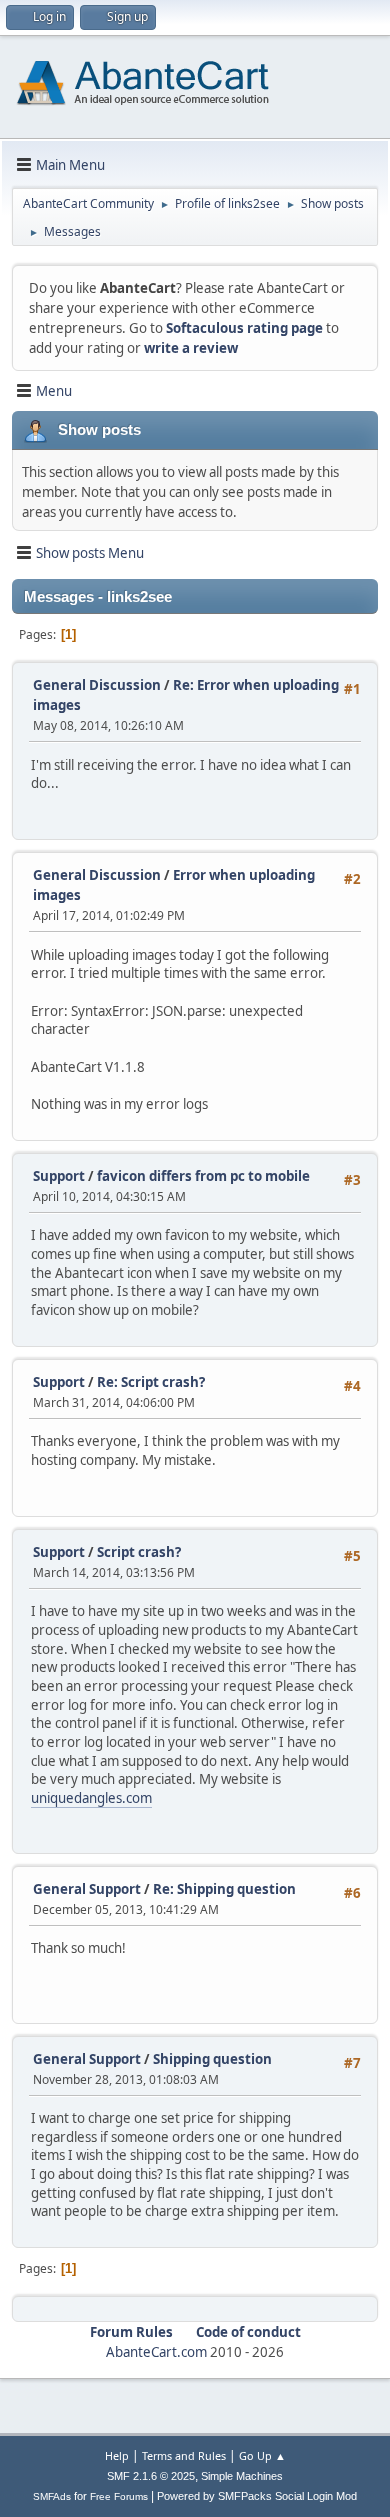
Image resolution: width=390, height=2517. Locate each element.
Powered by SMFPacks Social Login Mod (257, 2496)
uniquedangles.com (91, 1798)
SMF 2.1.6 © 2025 (151, 2476)
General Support (87, 1889)
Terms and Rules (184, 2455)
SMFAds (52, 2496)
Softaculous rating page (244, 328)
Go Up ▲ (262, 2455)
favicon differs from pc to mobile (203, 1176)
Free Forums (119, 2496)
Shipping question (212, 2059)
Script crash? (139, 1552)
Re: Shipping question (224, 1889)
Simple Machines (242, 2476)
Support (59, 1176)
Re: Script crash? (151, 1382)
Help (117, 2455)
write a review (191, 348)
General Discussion (97, 685)
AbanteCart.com (156, 2352)
